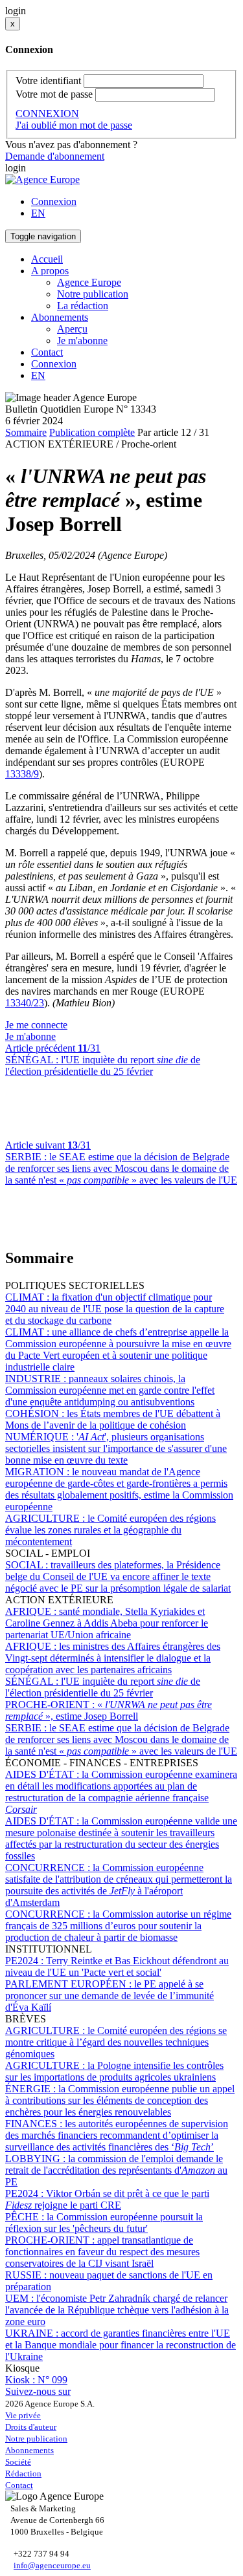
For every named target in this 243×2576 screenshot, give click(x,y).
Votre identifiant (48, 81)
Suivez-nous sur (38, 2391)
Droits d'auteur (31, 2427)
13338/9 (22, 774)
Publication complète (92, 432)
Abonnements (29, 2450)
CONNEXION (47, 114)
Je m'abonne (82, 341)
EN (38, 213)
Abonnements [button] (60, 317)
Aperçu (72, 329)
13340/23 (25, 1003)
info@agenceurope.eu (52, 2565)
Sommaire (26, 432)
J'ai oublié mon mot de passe (74, 125)
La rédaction (83, 306)
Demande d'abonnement (55, 156)
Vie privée (23, 2415)
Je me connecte (36, 1025)
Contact (47, 352)
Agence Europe (89, 282)
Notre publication (93, 294)
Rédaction (23, 2473)
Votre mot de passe (54, 94)
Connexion (54, 201)
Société (18, 2462)
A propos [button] (50, 271)
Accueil (47, 259)
